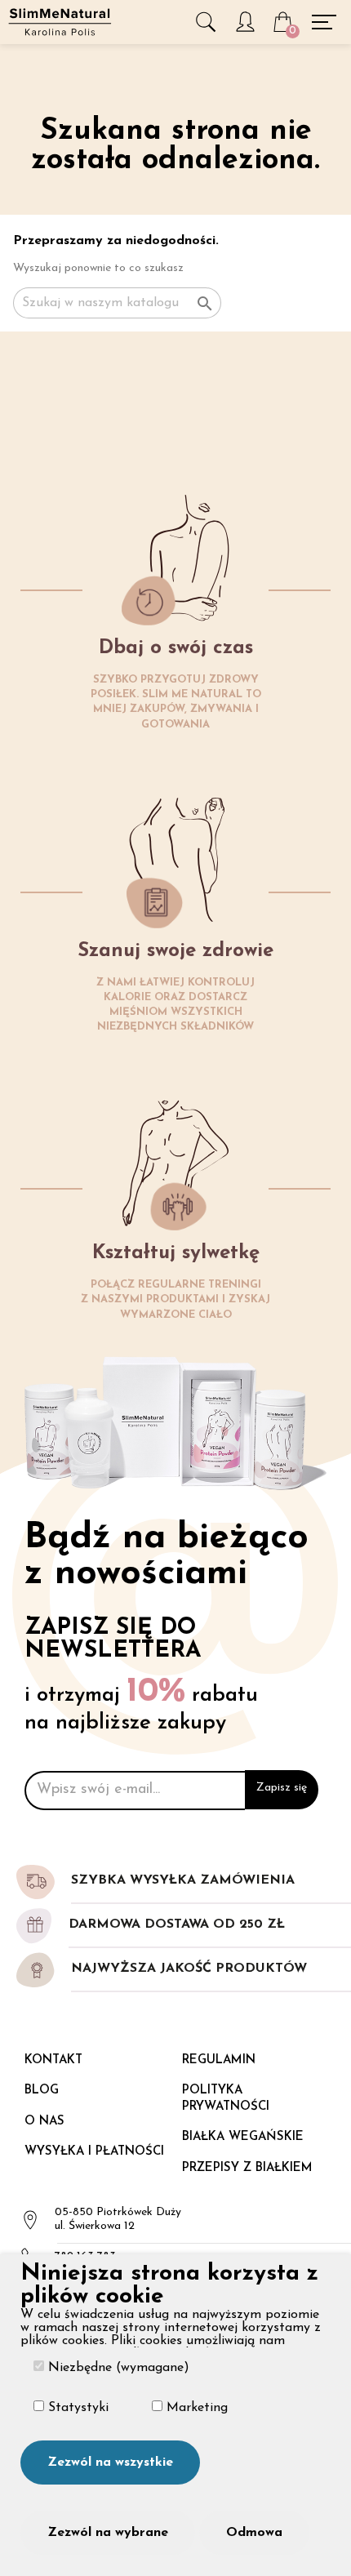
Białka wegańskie (243, 2137)
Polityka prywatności (226, 2099)
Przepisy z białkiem (247, 2168)
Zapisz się (282, 1788)
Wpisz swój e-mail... (98, 1790)
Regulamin (219, 2060)
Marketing (195, 2408)
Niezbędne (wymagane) (117, 2368)
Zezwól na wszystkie (110, 2463)
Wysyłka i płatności (94, 2152)
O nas (44, 2122)
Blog (42, 2091)
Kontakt (53, 2060)
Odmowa (254, 2533)
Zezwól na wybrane (108, 2533)
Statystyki (76, 2408)
